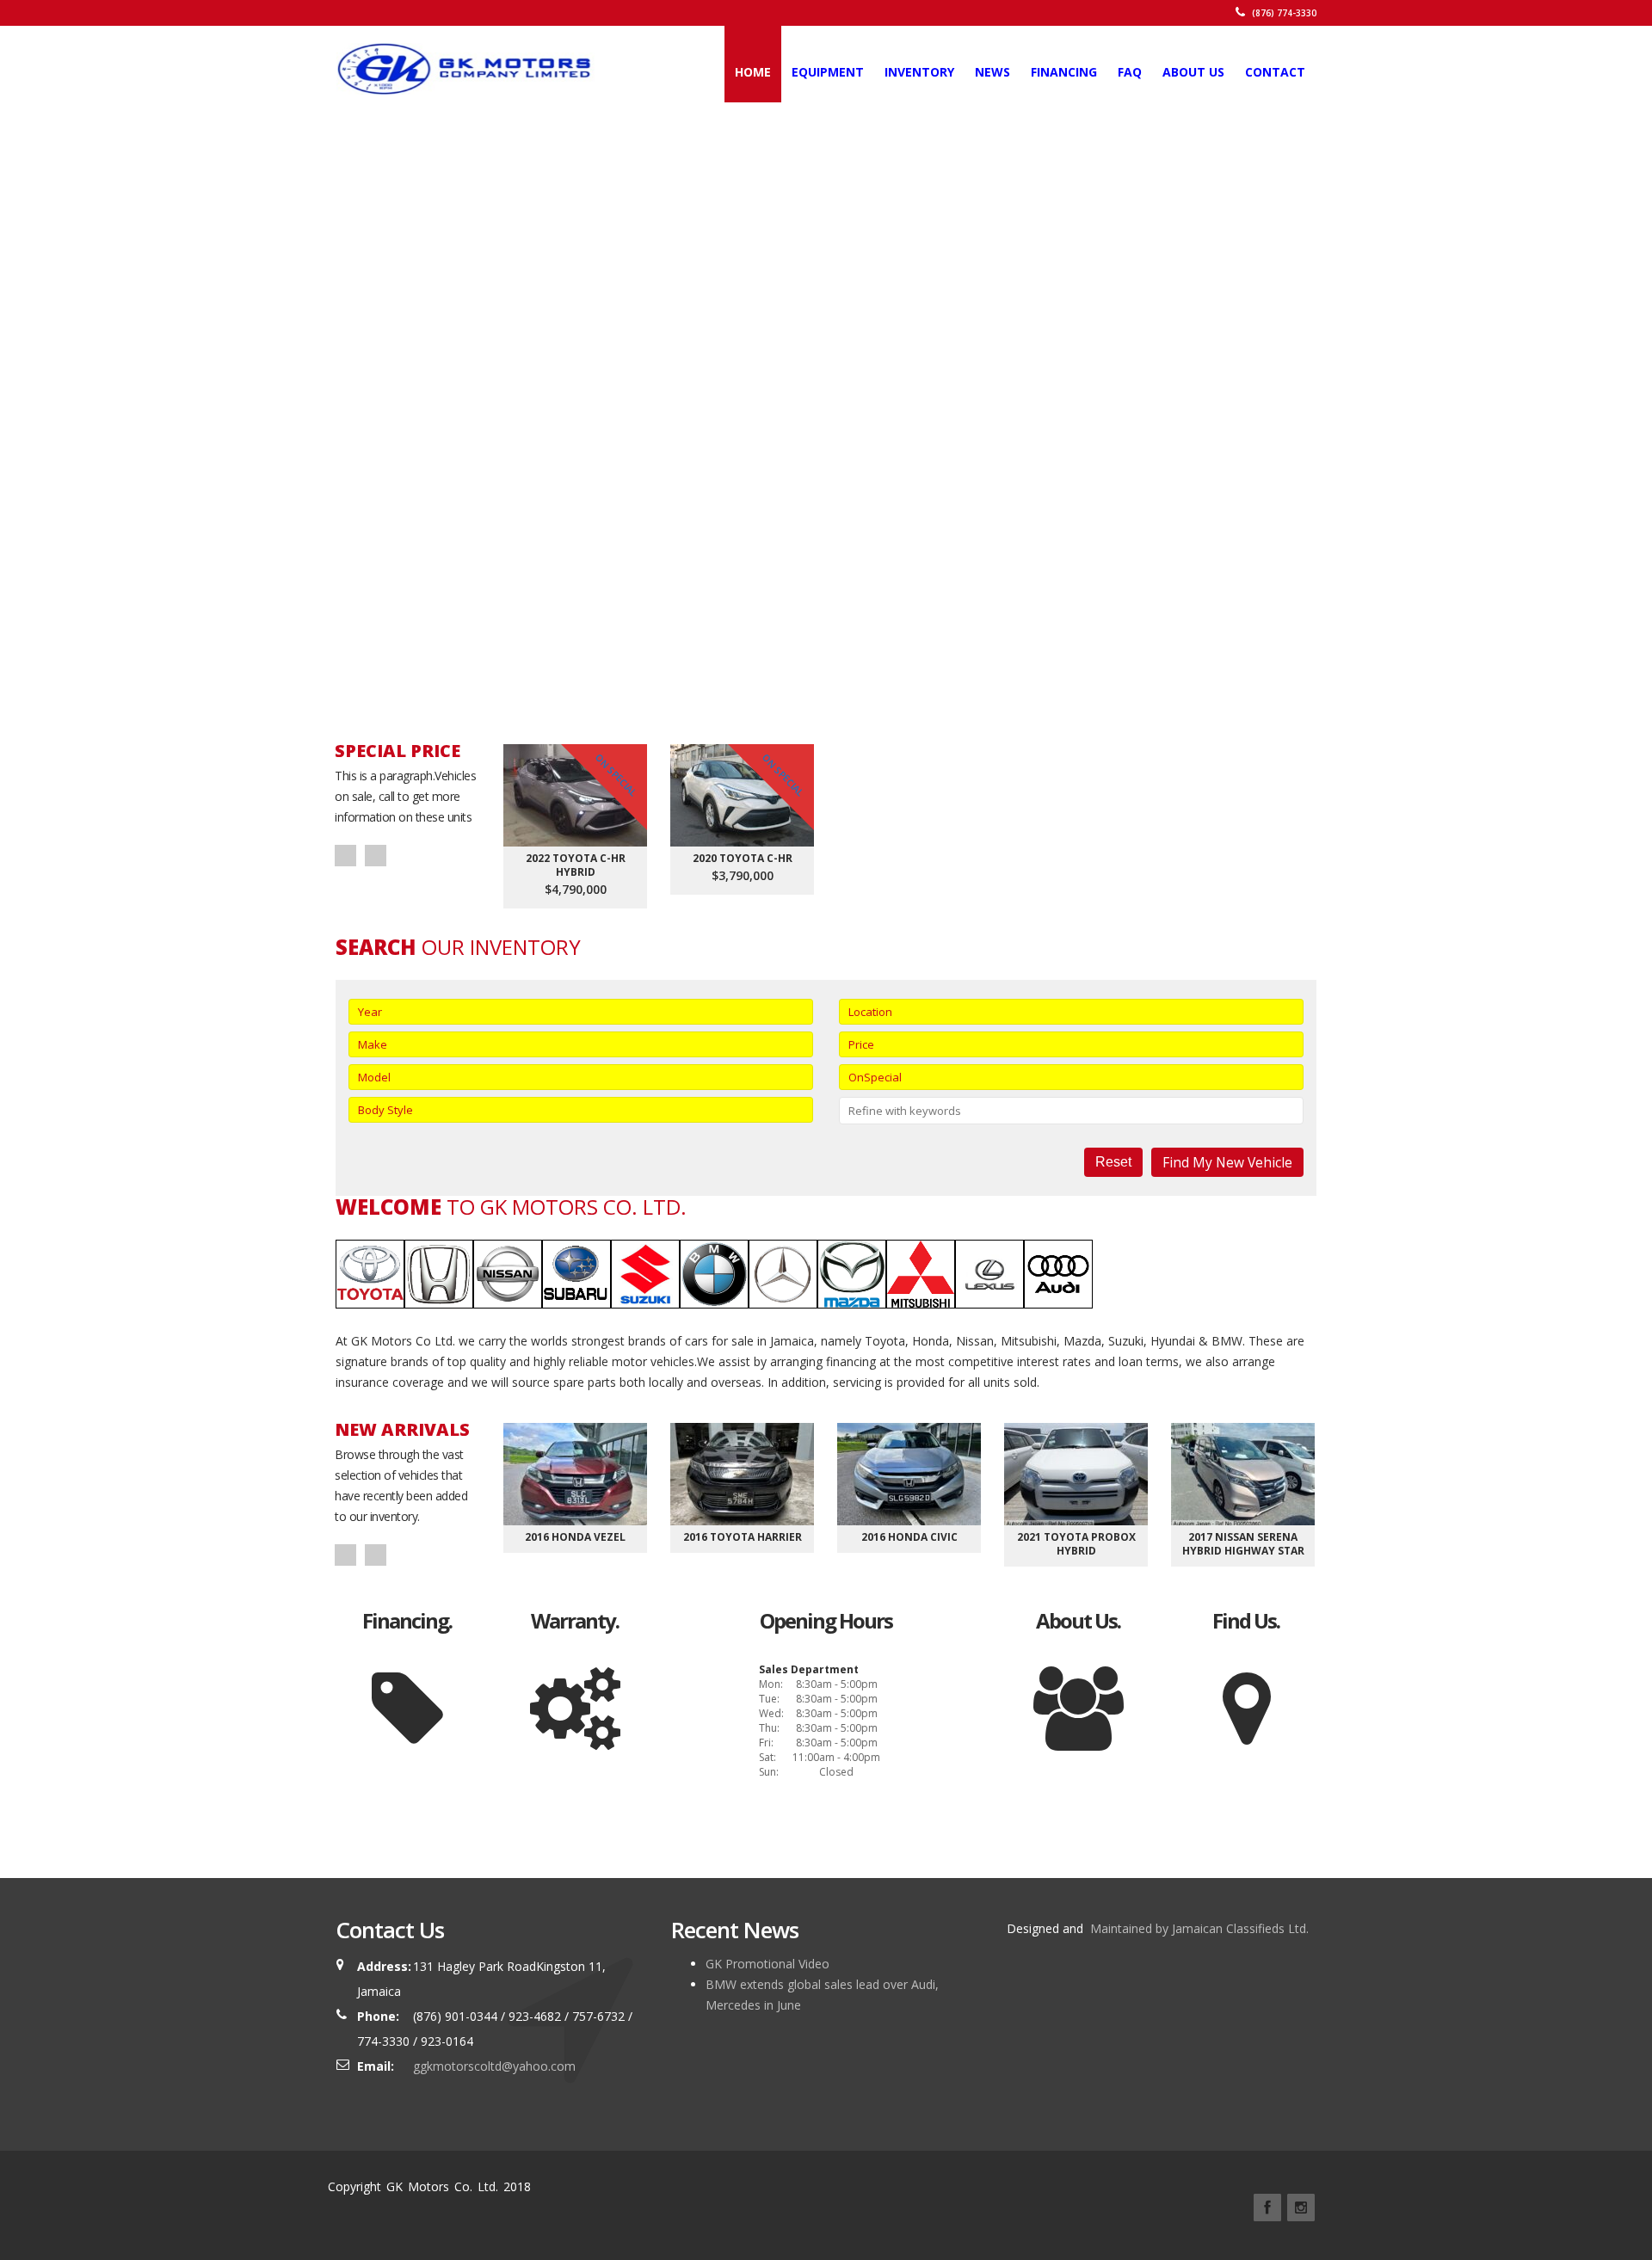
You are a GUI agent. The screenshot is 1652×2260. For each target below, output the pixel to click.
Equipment (828, 72)
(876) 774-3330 (1283, 13)
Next (376, 856)
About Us (1193, 72)
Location (870, 1012)
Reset (1113, 1162)
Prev (345, 856)
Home (753, 72)
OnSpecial (875, 1077)
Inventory (919, 72)
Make (373, 1044)
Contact (1275, 72)
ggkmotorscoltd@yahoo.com (494, 2066)
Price (861, 1044)
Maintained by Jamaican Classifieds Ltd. (1198, 1928)
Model (374, 1077)
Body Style (385, 1110)
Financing (1064, 72)
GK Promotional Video (767, 1964)
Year (370, 1012)
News (992, 72)
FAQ (1130, 72)
